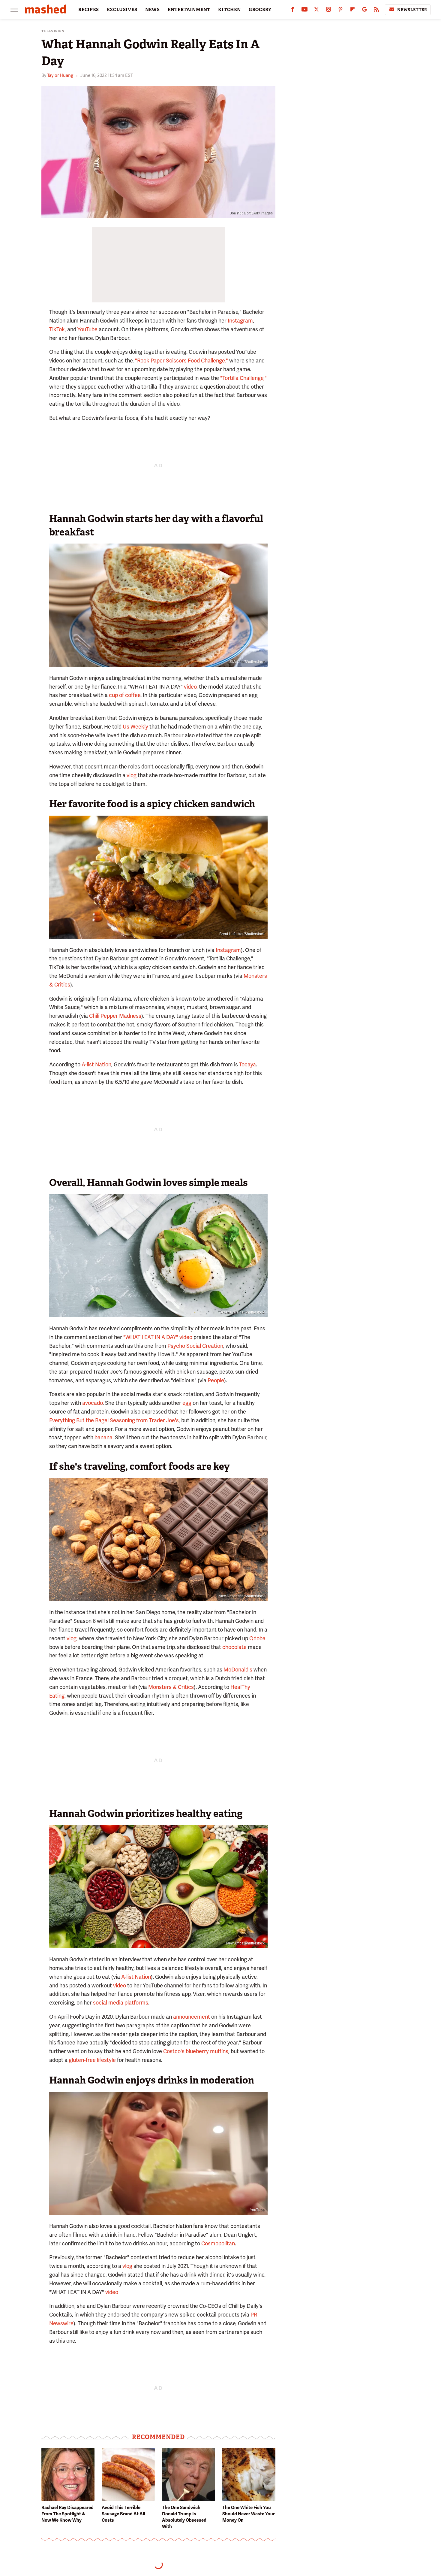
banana (103, 1437)
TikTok (57, 329)
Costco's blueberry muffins (196, 2051)
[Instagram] (328, 11)
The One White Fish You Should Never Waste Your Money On (249, 2514)
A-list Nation (96, 1064)
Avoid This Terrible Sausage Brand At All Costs (123, 2514)
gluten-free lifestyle (92, 2060)
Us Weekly (135, 727)
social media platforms (121, 2003)
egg (187, 1403)
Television (53, 31)
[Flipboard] (352, 11)
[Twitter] (316, 11)
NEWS (153, 10)
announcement (192, 2017)
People (216, 1380)
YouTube (87, 329)
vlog (132, 775)
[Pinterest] (340, 11)
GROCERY (260, 10)
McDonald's (238, 1670)
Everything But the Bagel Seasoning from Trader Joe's (114, 1420)
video (190, 687)
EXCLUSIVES (122, 10)
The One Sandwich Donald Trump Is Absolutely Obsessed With (184, 2517)
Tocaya (247, 1064)
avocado (92, 1403)
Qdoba (257, 1638)
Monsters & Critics (171, 1687)
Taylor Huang (60, 75)
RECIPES (89, 10)
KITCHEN (229, 10)
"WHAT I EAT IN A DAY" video (158, 1337)
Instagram (240, 321)
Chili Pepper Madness (115, 1016)
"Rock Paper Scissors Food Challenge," (181, 361)
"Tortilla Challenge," (243, 378)
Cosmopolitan (218, 2243)
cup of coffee (125, 695)
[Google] (364, 11)
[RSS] (376, 11)
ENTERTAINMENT (189, 10)
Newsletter (412, 10)
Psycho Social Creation (195, 1346)
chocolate (234, 1647)
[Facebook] (292, 11)
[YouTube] (304, 11)
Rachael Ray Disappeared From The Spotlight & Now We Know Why (67, 2514)
